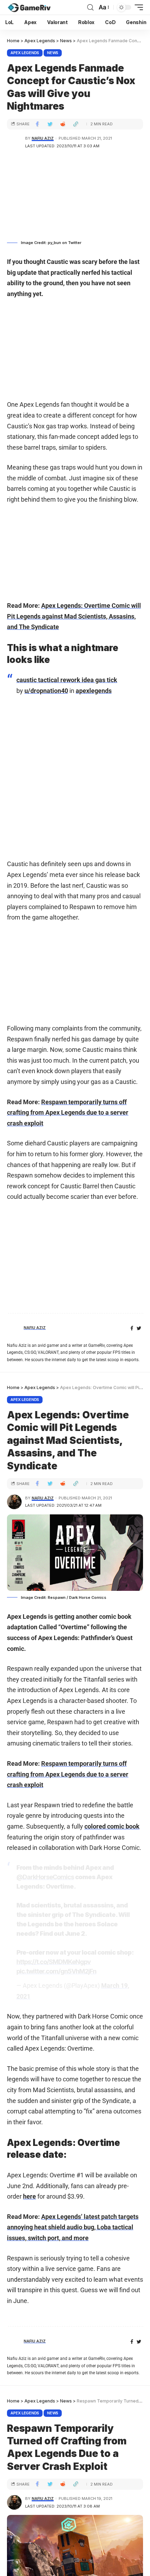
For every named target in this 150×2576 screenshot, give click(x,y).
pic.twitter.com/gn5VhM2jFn (56, 1971)
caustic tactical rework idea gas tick (67, 680)
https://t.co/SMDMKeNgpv (54, 1962)
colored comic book (112, 1826)
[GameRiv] (29, 7)
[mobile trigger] (137, 7)
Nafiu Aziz (43, 138)
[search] (90, 8)
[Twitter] (139, 1328)
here (29, 2196)
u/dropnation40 (46, 691)
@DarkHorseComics (45, 1877)
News (53, 53)
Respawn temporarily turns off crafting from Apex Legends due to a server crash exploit (68, 1113)
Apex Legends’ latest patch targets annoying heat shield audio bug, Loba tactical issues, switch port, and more (73, 2227)
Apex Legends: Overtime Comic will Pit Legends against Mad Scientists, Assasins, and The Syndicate (74, 616)
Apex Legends (25, 53)
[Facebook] (132, 1328)
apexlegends (94, 691)
